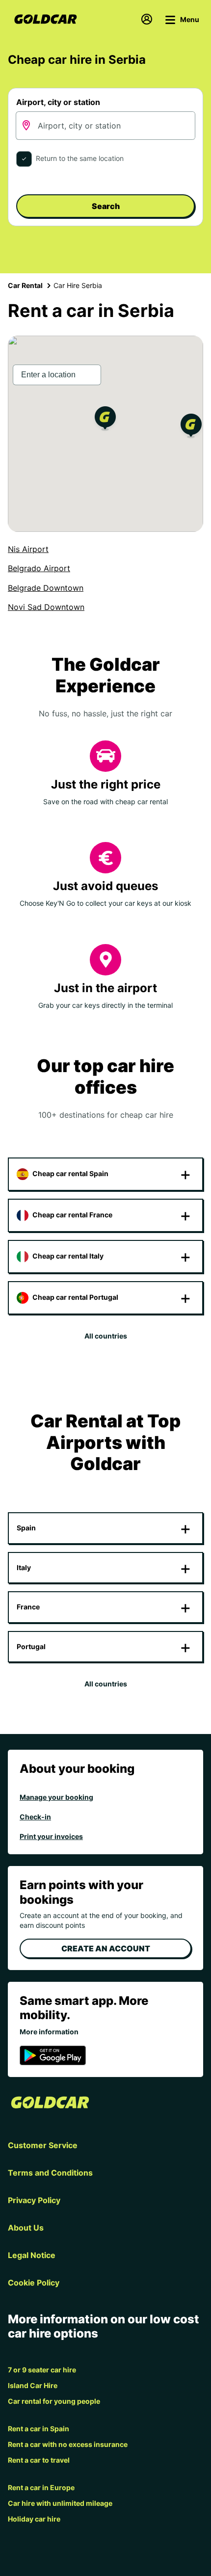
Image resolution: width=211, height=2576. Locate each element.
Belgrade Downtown (46, 588)
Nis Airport (28, 549)
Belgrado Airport (39, 568)
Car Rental (25, 285)
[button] (105, 420)
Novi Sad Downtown (46, 607)
